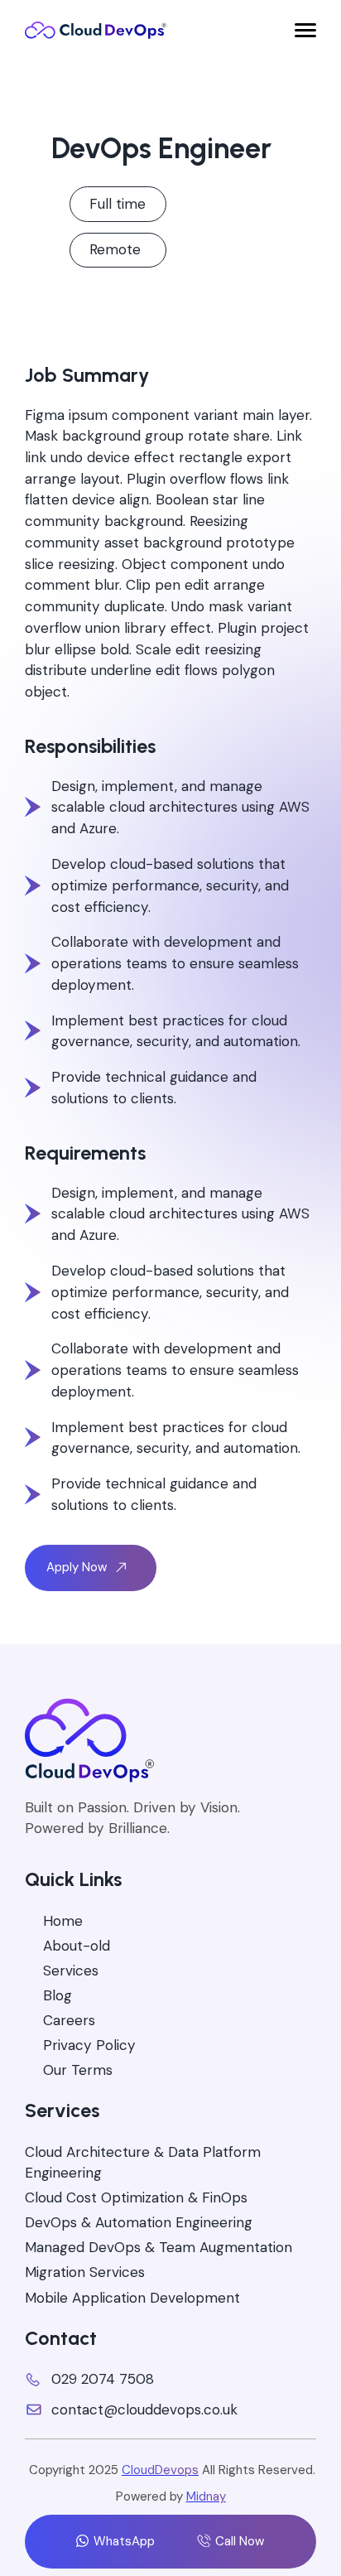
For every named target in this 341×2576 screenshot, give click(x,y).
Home (63, 1921)
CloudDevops (160, 2470)
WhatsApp (124, 2541)
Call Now (239, 2541)
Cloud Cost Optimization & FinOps (136, 2197)
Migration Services (85, 2272)
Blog (58, 1995)
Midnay (206, 2496)
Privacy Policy (89, 2045)
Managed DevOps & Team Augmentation (158, 2247)
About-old (77, 1946)
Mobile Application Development (132, 2298)
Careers (69, 2020)
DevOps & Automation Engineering (139, 2222)
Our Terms (78, 2070)
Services (71, 1971)
